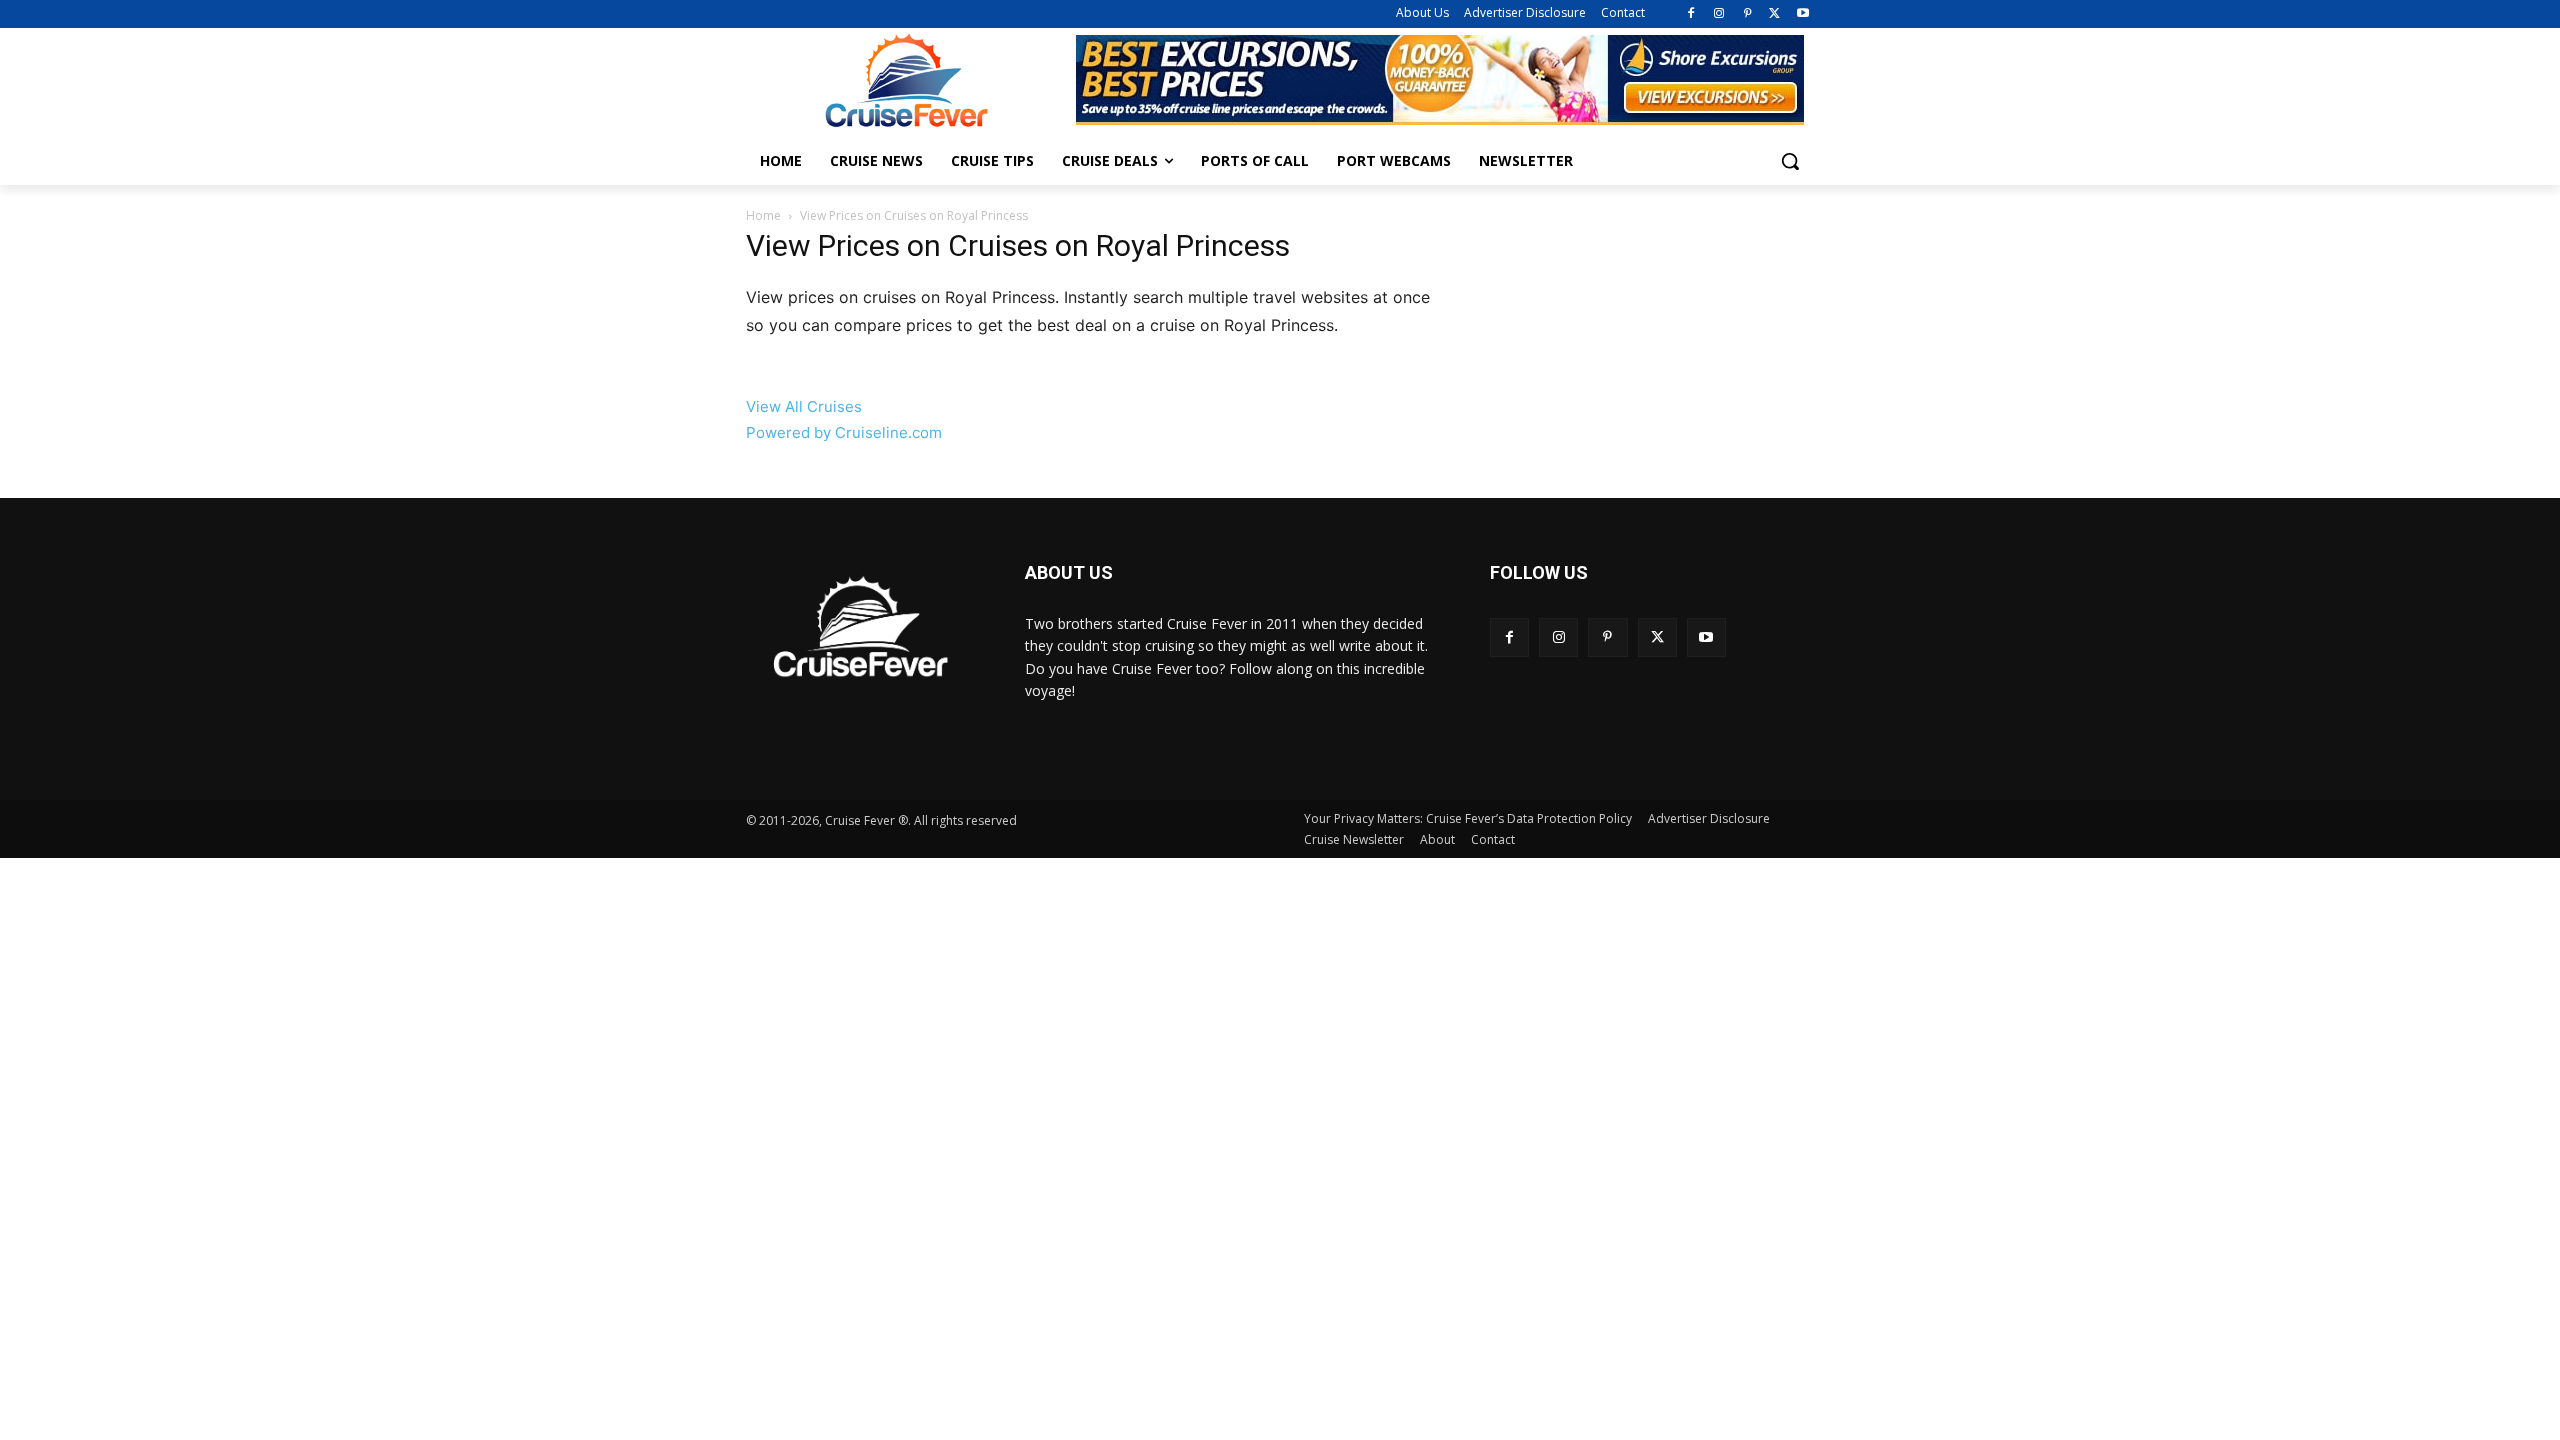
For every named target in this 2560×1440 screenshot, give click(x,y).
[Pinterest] (1747, 14)
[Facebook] (1691, 14)
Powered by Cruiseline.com (844, 432)
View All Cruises (804, 406)
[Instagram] (1719, 14)
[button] (1790, 161)
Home (763, 215)
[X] (1774, 14)
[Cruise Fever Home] (906, 80)
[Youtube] (1802, 14)
